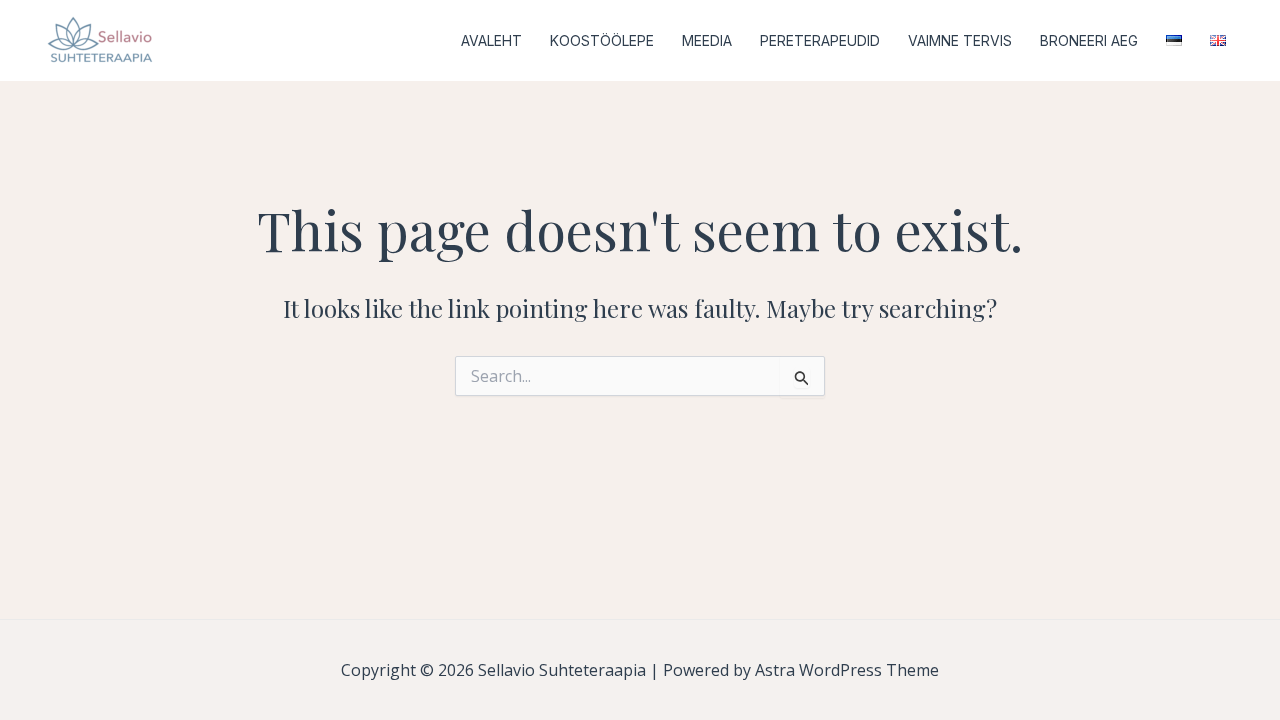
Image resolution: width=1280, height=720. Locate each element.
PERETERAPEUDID (820, 40)
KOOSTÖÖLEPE (602, 40)
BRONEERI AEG (1089, 40)
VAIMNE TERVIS (960, 40)
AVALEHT (491, 40)
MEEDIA (707, 40)
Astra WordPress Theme (847, 670)
